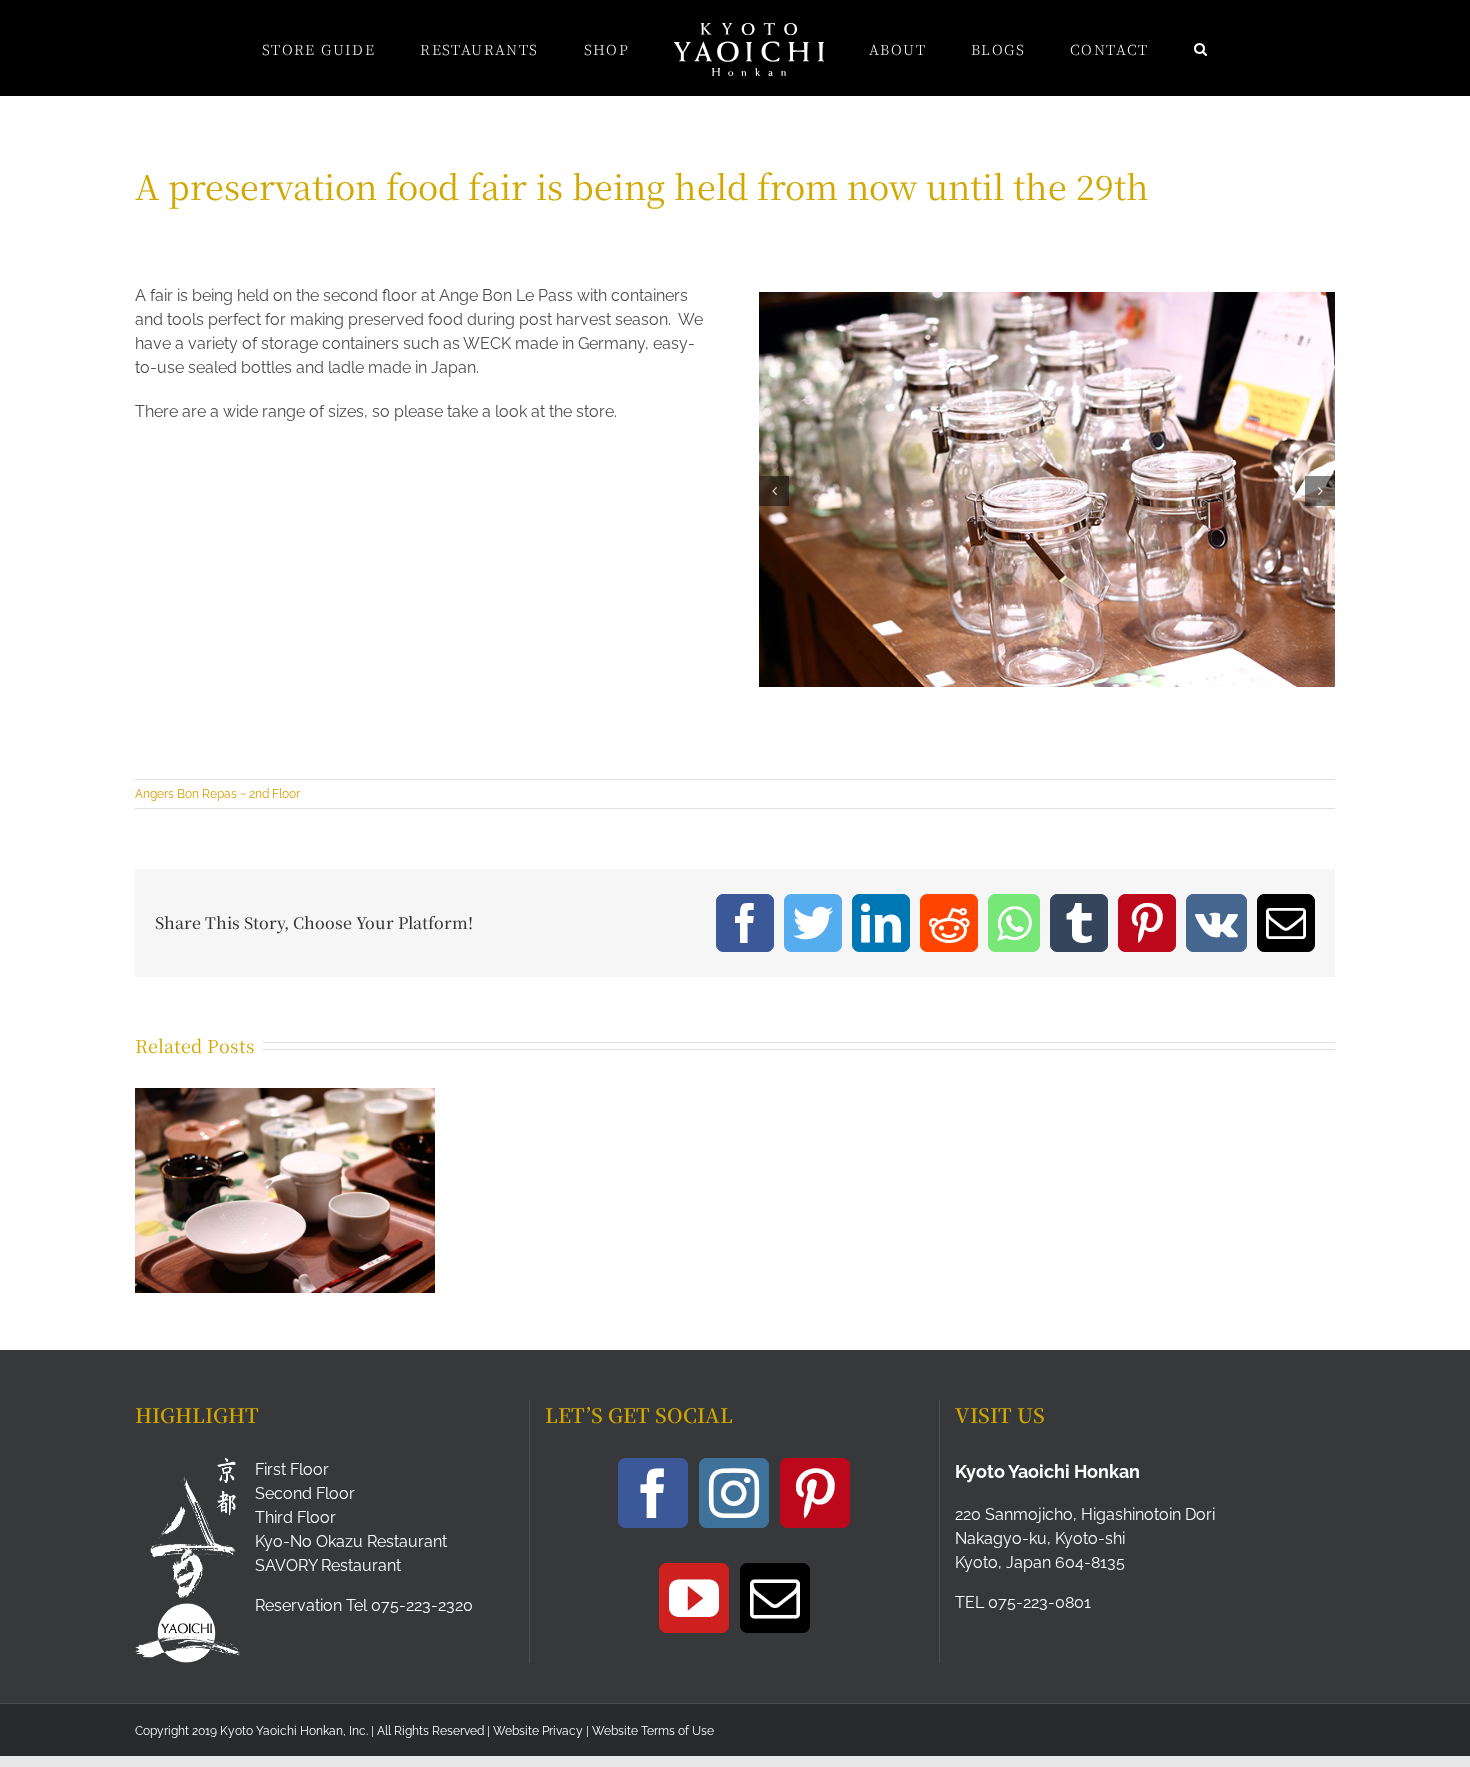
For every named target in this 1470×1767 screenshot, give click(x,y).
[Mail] (775, 1598)
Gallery (310, 1160)
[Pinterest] (815, 1493)
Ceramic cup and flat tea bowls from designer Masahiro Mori (260, 1160)
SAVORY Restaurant (328, 1565)
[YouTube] (694, 1598)
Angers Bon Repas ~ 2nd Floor (217, 794)
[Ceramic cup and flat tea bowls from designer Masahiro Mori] (285, 1191)
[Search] (1118, 48)
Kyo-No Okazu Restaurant (351, 1541)
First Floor (292, 1469)
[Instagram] (734, 1493)
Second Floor (305, 1493)
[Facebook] (653, 1493)
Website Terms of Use (653, 1731)
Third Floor (295, 1517)
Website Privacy (538, 1731)
